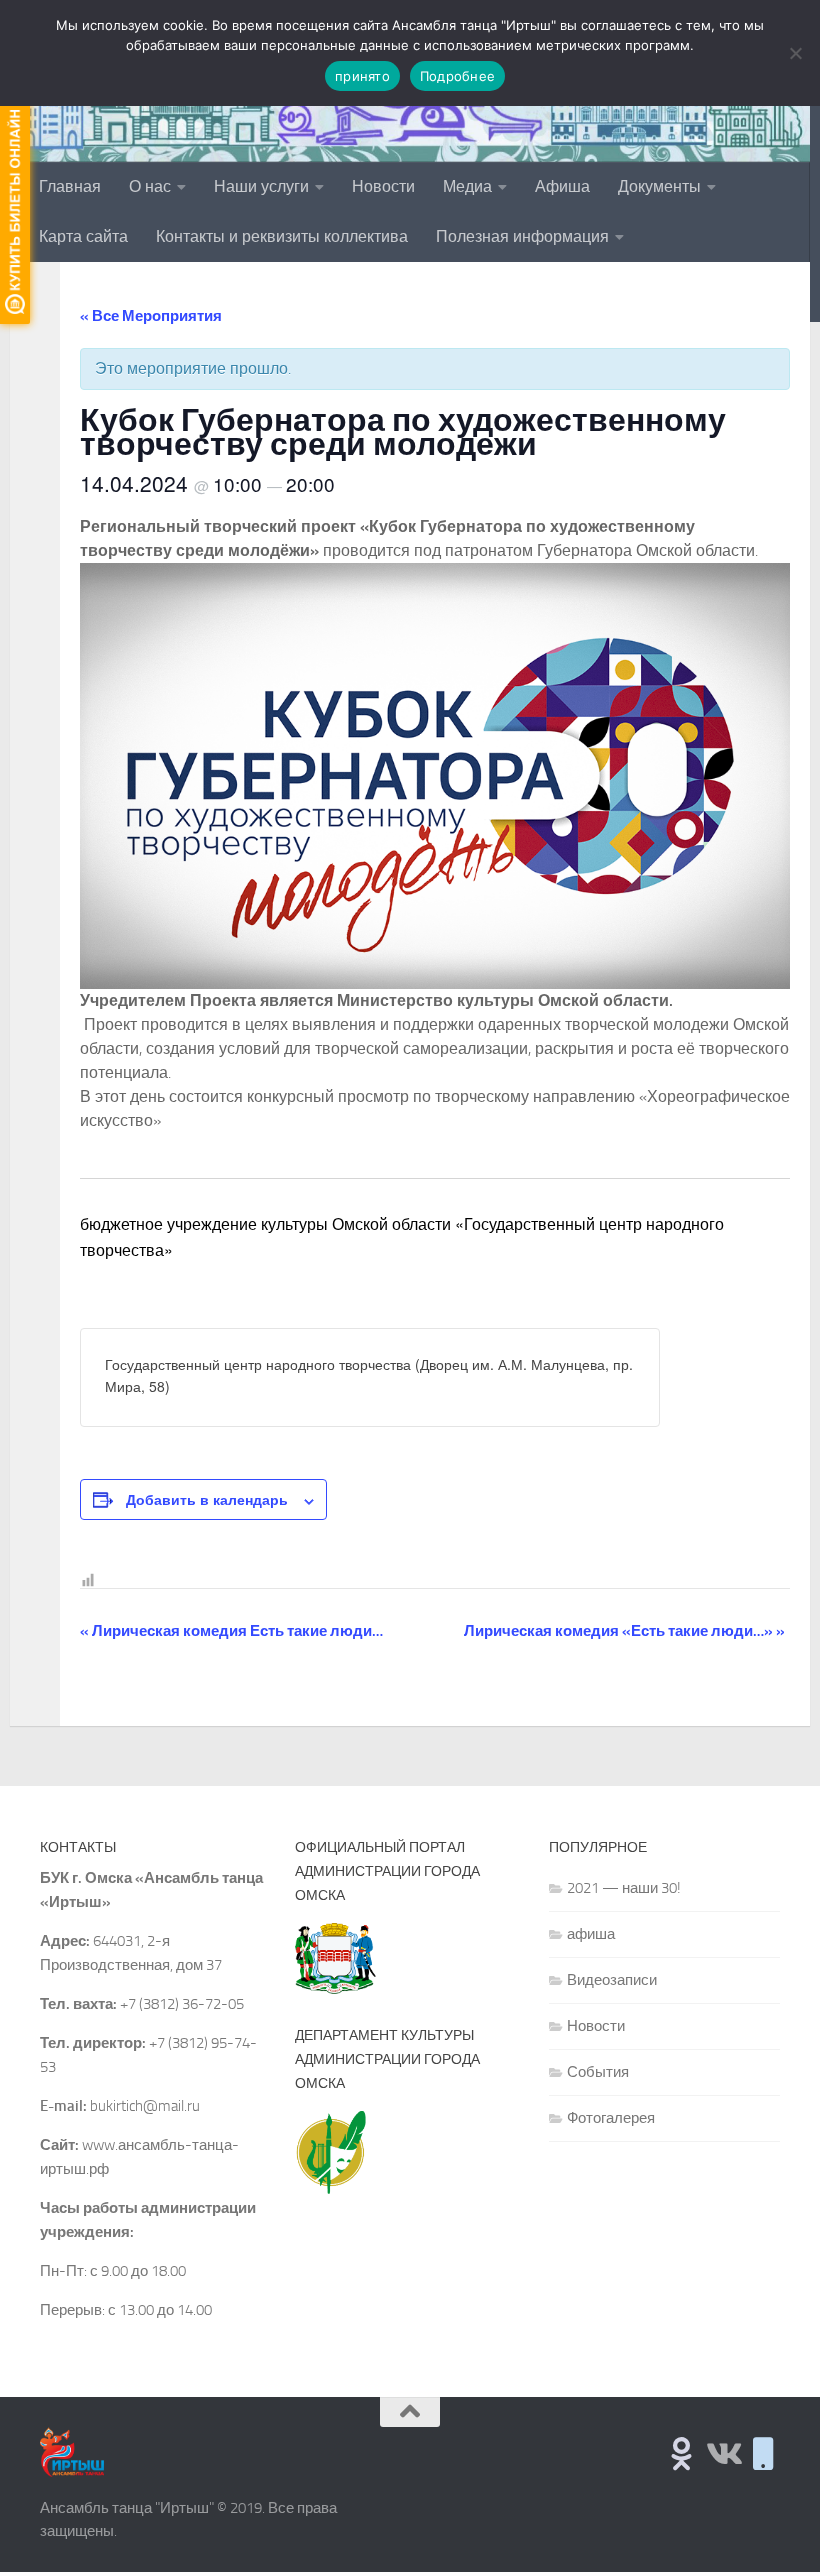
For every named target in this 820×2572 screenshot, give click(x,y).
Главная (70, 186)
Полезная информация (522, 236)
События (598, 2072)
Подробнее (457, 76)
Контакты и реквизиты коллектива (282, 236)
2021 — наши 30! (624, 1888)
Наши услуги (261, 186)
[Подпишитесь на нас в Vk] (722, 2453)
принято (362, 76)
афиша (591, 1934)
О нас (150, 186)
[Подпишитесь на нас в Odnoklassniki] (681, 2453)
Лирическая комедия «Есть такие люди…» (624, 1631)
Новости (383, 186)
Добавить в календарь (207, 1499)
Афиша (562, 186)
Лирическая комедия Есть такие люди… (231, 1631)
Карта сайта (83, 236)
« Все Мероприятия (151, 316)
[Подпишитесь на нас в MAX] (763, 2453)
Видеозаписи (612, 1980)
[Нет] (795, 53)
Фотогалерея (611, 2118)
